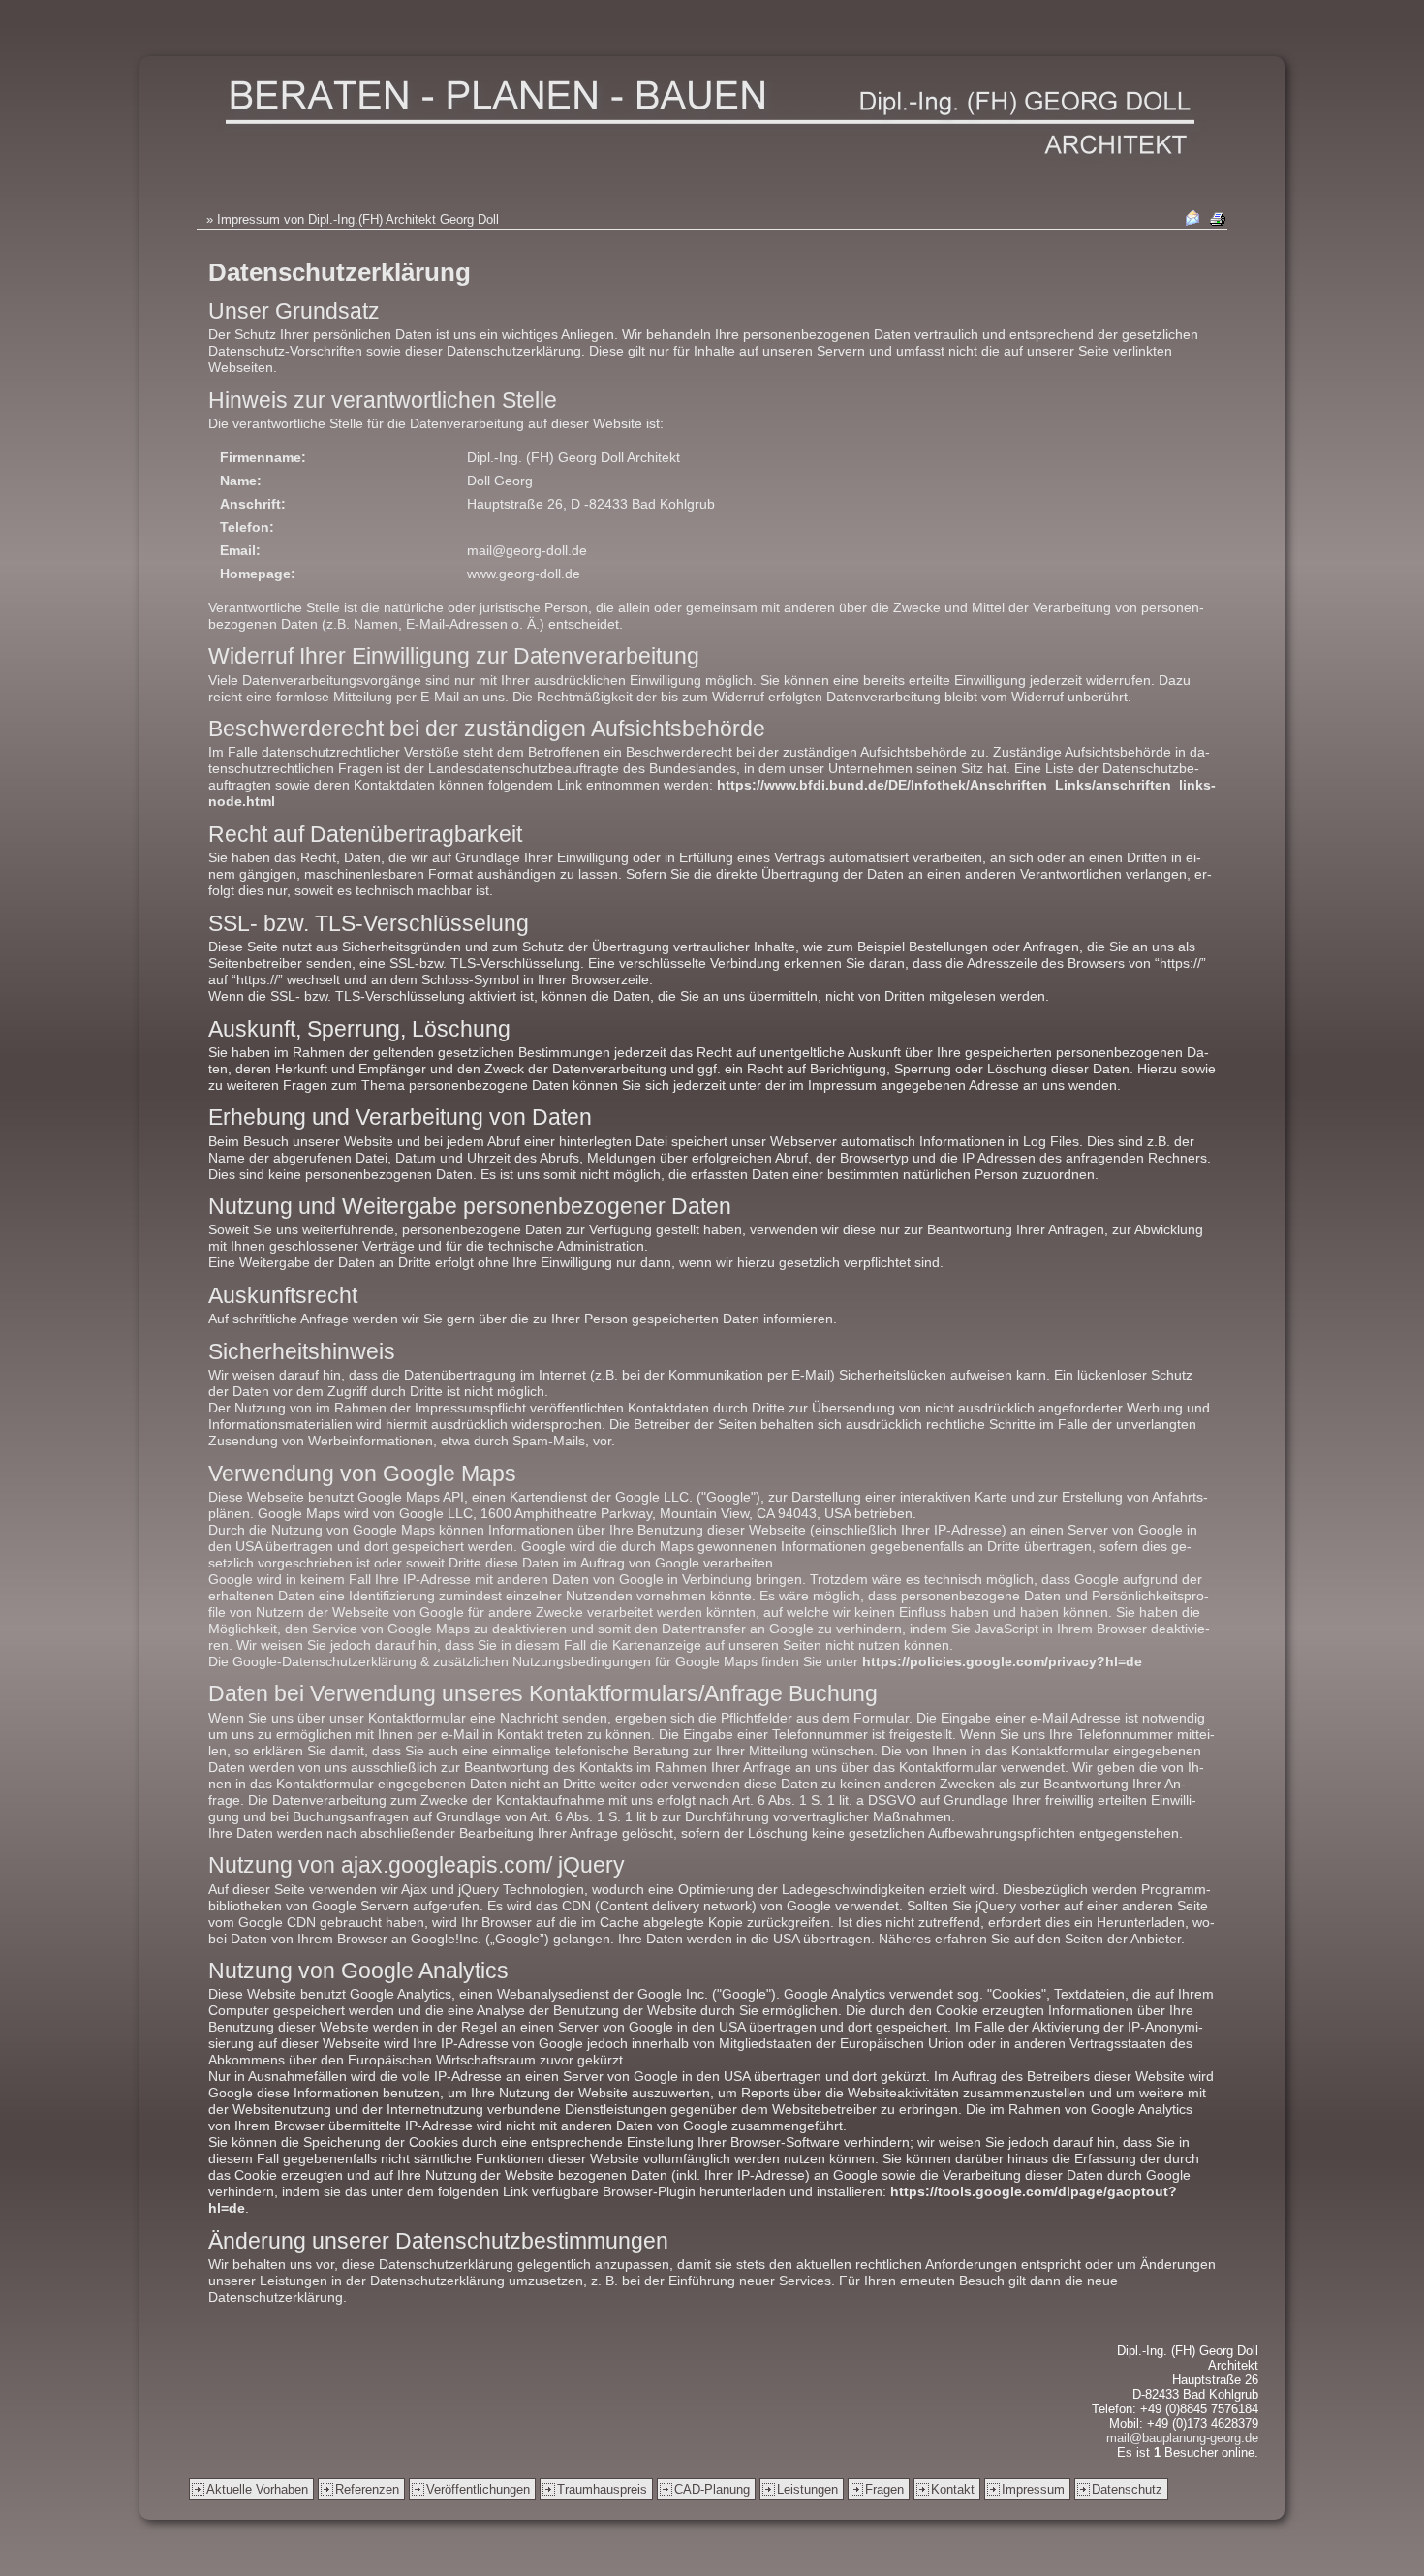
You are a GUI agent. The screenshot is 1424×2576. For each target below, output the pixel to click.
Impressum (1033, 2489)
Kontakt (953, 2489)
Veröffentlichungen (478, 2489)
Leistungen (807, 2489)
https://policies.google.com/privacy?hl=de (1002, 1661)
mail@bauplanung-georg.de (1182, 2438)
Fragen (884, 2489)
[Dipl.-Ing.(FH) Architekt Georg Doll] (712, 119)
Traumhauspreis (602, 2489)
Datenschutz (1127, 2489)
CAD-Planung (712, 2489)
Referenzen (367, 2489)
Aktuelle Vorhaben (257, 2489)
